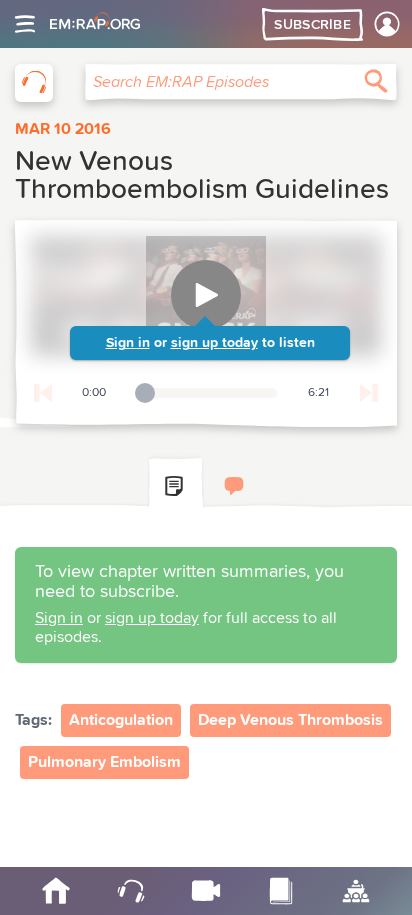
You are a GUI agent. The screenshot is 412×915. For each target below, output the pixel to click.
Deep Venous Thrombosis (290, 720)
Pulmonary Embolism (104, 762)
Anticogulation (121, 720)
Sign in (128, 343)
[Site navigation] (25, 24)
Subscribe (312, 25)
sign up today (214, 343)
